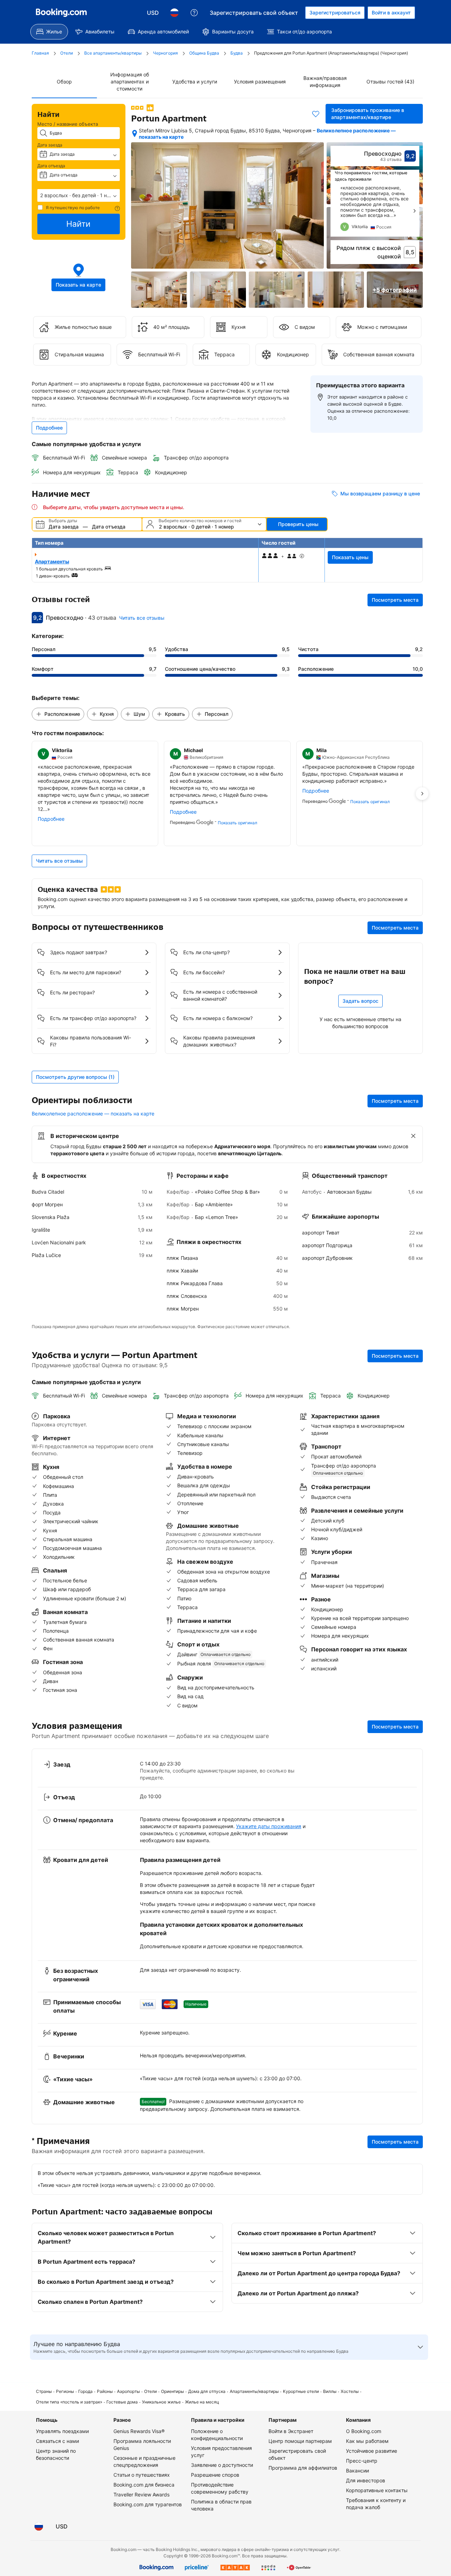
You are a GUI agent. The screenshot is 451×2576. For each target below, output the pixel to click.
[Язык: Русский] (174, 13)
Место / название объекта (68, 124)
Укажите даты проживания (269, 1826)
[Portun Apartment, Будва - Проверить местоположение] (135, 133)
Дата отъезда (51, 166)
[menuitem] (49, 32)
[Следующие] (414, 211)
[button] (79, 195)
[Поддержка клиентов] (194, 13)
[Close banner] (413, 1136)
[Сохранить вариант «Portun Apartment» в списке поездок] (316, 114)
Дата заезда (50, 145)
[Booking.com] (61, 13)
